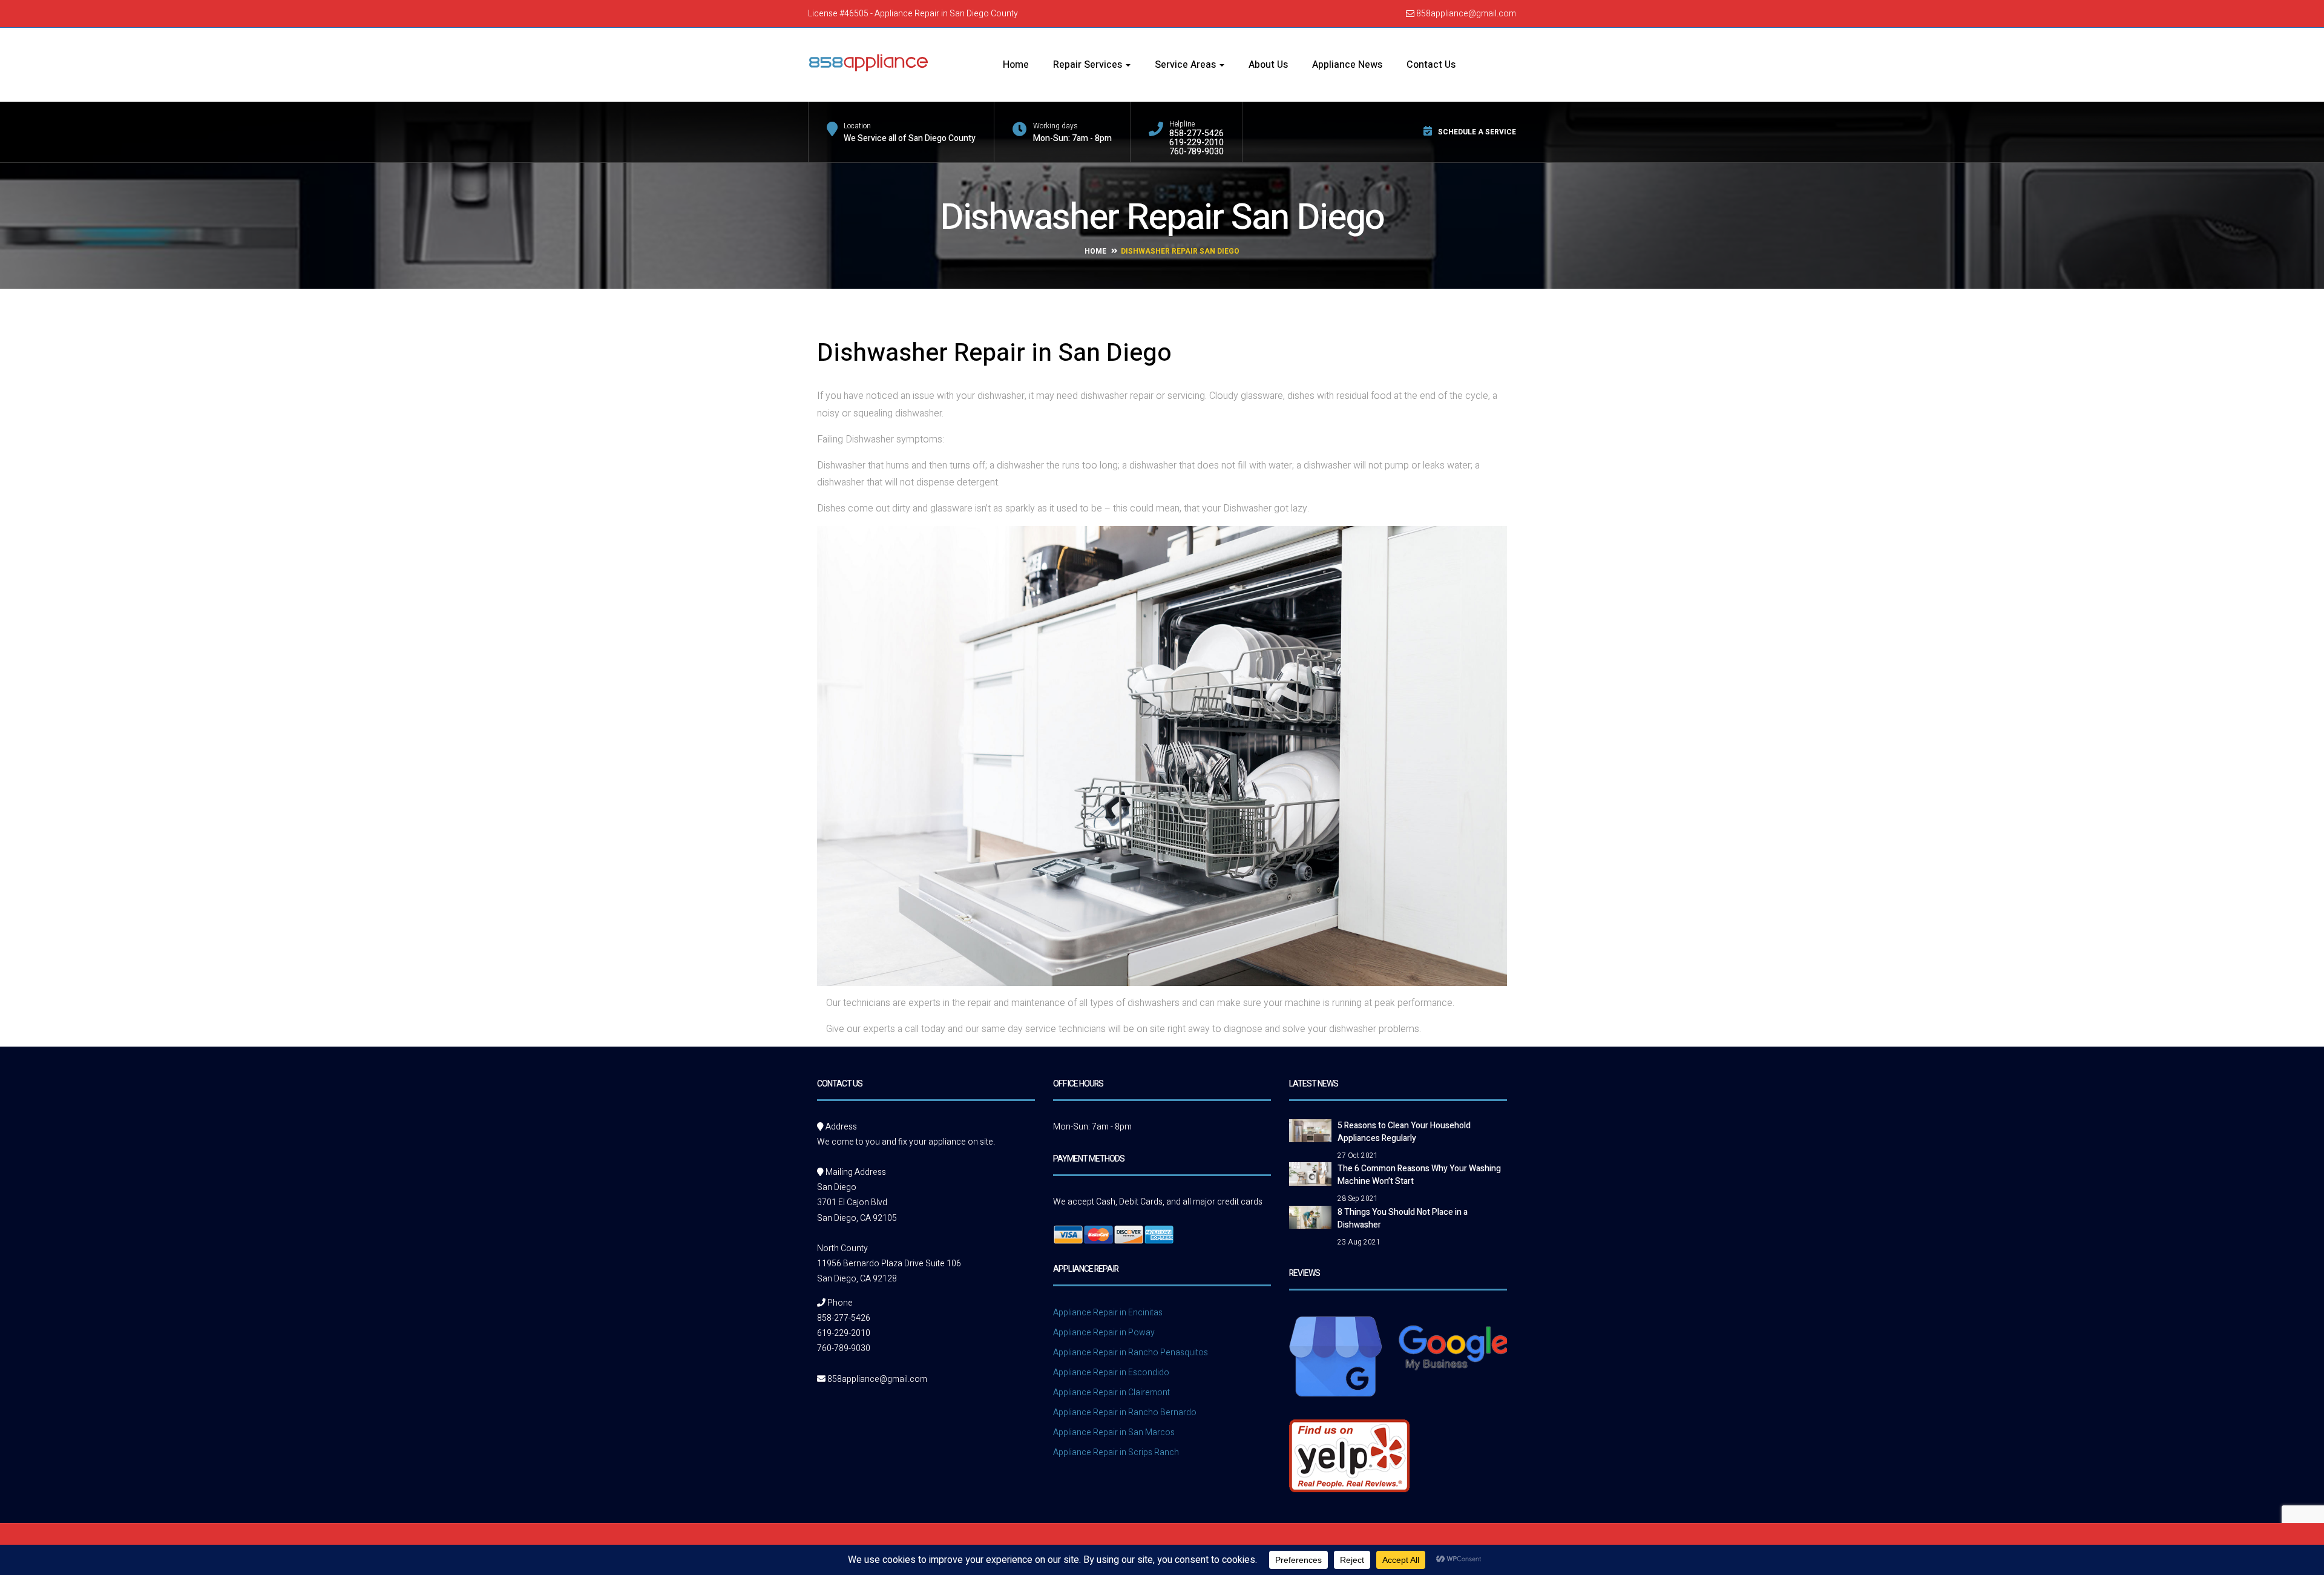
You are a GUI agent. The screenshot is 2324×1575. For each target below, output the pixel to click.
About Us (1268, 65)
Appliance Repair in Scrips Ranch (1116, 1452)
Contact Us (1431, 65)
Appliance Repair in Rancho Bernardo (1125, 1412)
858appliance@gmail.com (1465, 14)
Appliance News (1347, 65)
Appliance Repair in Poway (1104, 1333)
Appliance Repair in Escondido (1111, 1373)
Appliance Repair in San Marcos (1114, 1432)
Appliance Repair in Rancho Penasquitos (1131, 1353)
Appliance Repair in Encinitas (1108, 1313)
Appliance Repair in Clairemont (1111, 1393)
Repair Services (1089, 65)
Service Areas (1187, 65)
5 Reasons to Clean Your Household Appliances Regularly (1404, 1132)
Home (1016, 65)
